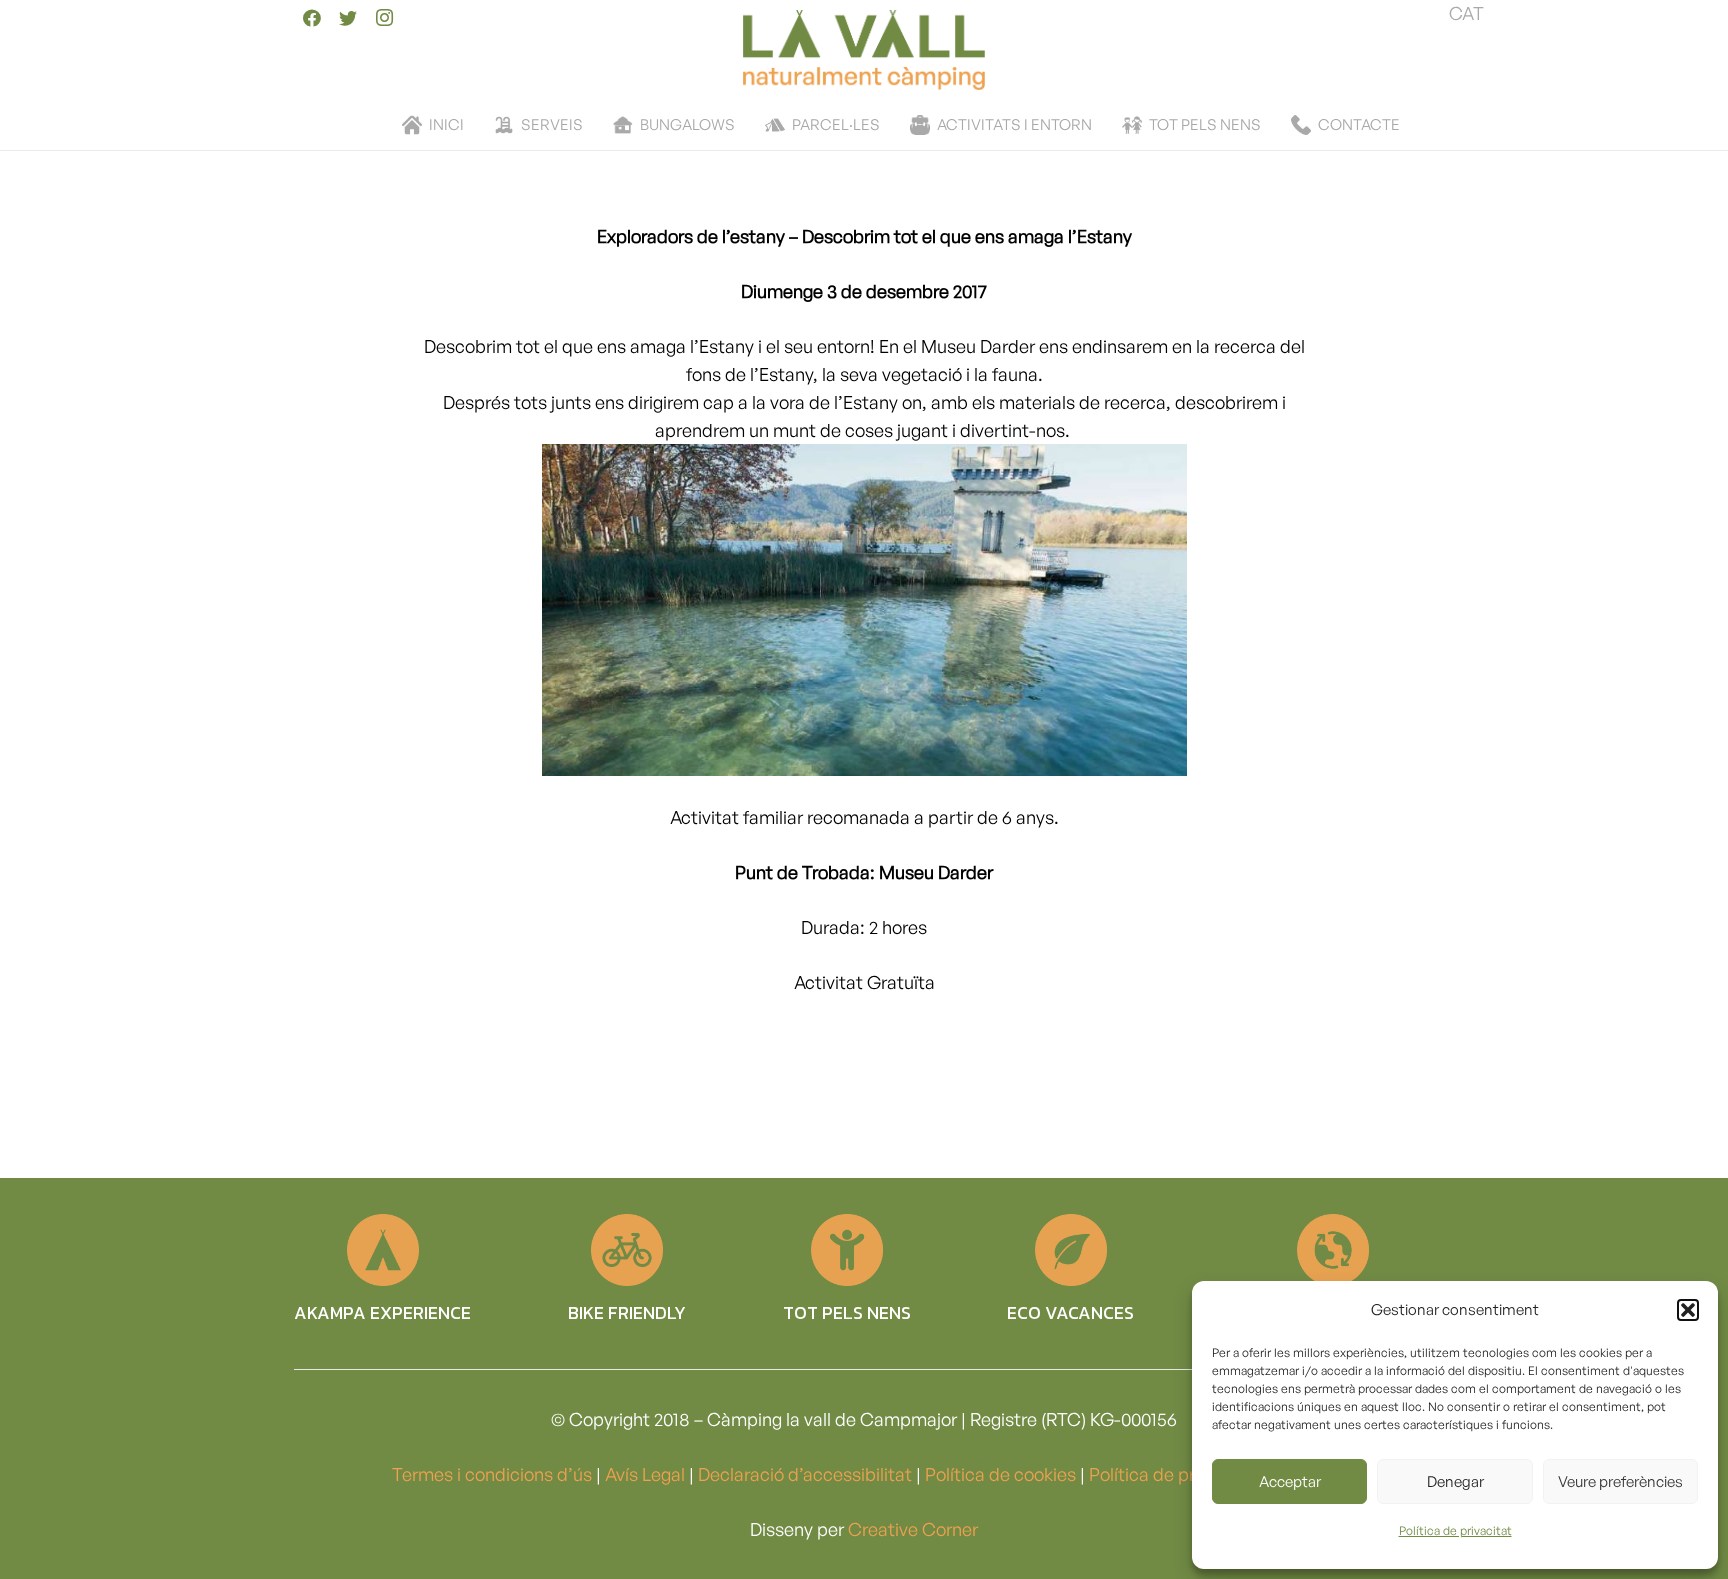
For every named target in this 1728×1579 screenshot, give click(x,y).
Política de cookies (1000, 1474)
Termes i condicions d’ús (492, 1474)
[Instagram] (384, 18)
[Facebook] (312, 18)
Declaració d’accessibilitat (805, 1474)
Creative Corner (913, 1529)
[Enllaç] (863, 50)
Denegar (1455, 1481)
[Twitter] (348, 18)
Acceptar (1290, 1481)
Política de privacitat (1455, 1530)
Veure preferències (1620, 1481)
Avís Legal (645, 1474)
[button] (1688, 1310)
